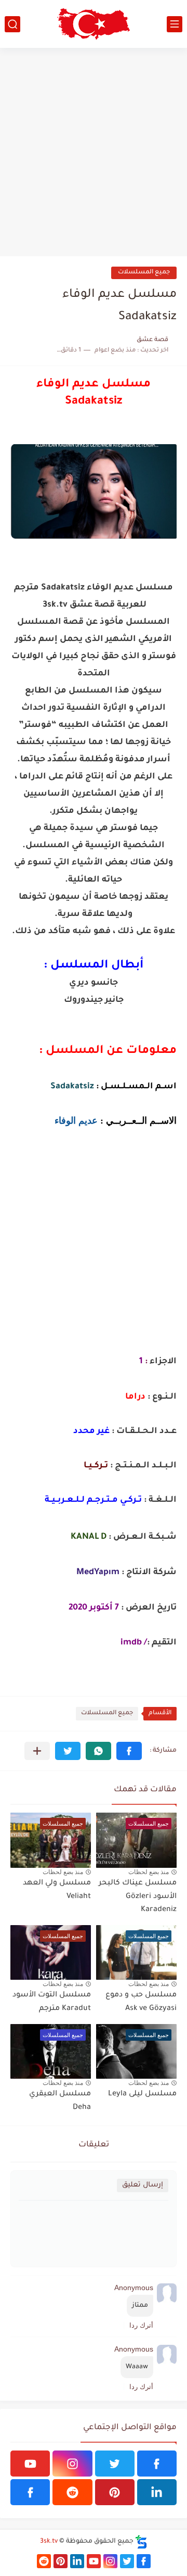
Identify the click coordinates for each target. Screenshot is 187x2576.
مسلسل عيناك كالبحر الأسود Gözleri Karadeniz (138, 1897)
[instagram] (72, 2464)
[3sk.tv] (94, 24)
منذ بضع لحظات (149, 1872)
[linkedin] (157, 2492)
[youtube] (30, 2464)
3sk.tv (49, 2542)
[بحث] (12, 24)
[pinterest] (115, 2492)
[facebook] (157, 2464)
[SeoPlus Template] (141, 2542)
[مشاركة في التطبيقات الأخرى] (37, 1751)
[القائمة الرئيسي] (175, 24)
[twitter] (115, 2464)
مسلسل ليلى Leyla (142, 2094)
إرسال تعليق (143, 2185)
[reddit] (72, 2492)
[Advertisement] (94, 152)
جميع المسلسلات (144, 273)
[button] (129, 1751)
